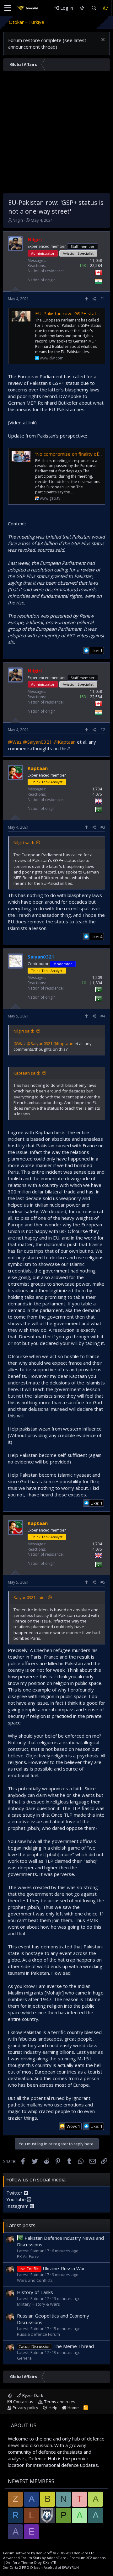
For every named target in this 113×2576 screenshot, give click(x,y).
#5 (103, 1582)
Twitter (15, 2193)
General (25, 2358)
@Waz (15, 742)
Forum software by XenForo (49, 2553)
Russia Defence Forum (38, 2334)
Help (53, 2408)
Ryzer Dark (32, 2395)
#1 (103, 299)
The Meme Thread (56, 2346)
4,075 (97, 794)
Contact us (23, 2402)
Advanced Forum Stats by (54, 2558)
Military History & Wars (38, 2304)
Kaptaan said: (27, 1073)
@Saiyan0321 (38, 742)
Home (73, 2408)
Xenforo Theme (31, 2562)
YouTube (17, 2199)
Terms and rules (60, 2402)
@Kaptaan (65, 742)
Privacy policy (25, 2408)
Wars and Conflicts (35, 2280)
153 (83, 266)
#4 (103, 1016)
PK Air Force (28, 2256)
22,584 (96, 266)
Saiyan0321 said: (30, 1597)
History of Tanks (35, 2292)
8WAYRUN (70, 2567)
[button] (8, 8)
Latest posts (21, 2225)
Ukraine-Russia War (52, 2268)
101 (85, 983)
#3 (103, 827)
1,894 (97, 983)
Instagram (18, 2206)
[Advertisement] (56, 134)
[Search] (94, 8)
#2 (103, 730)
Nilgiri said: (24, 842)
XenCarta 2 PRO (16, 2567)
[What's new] (82, 8)
